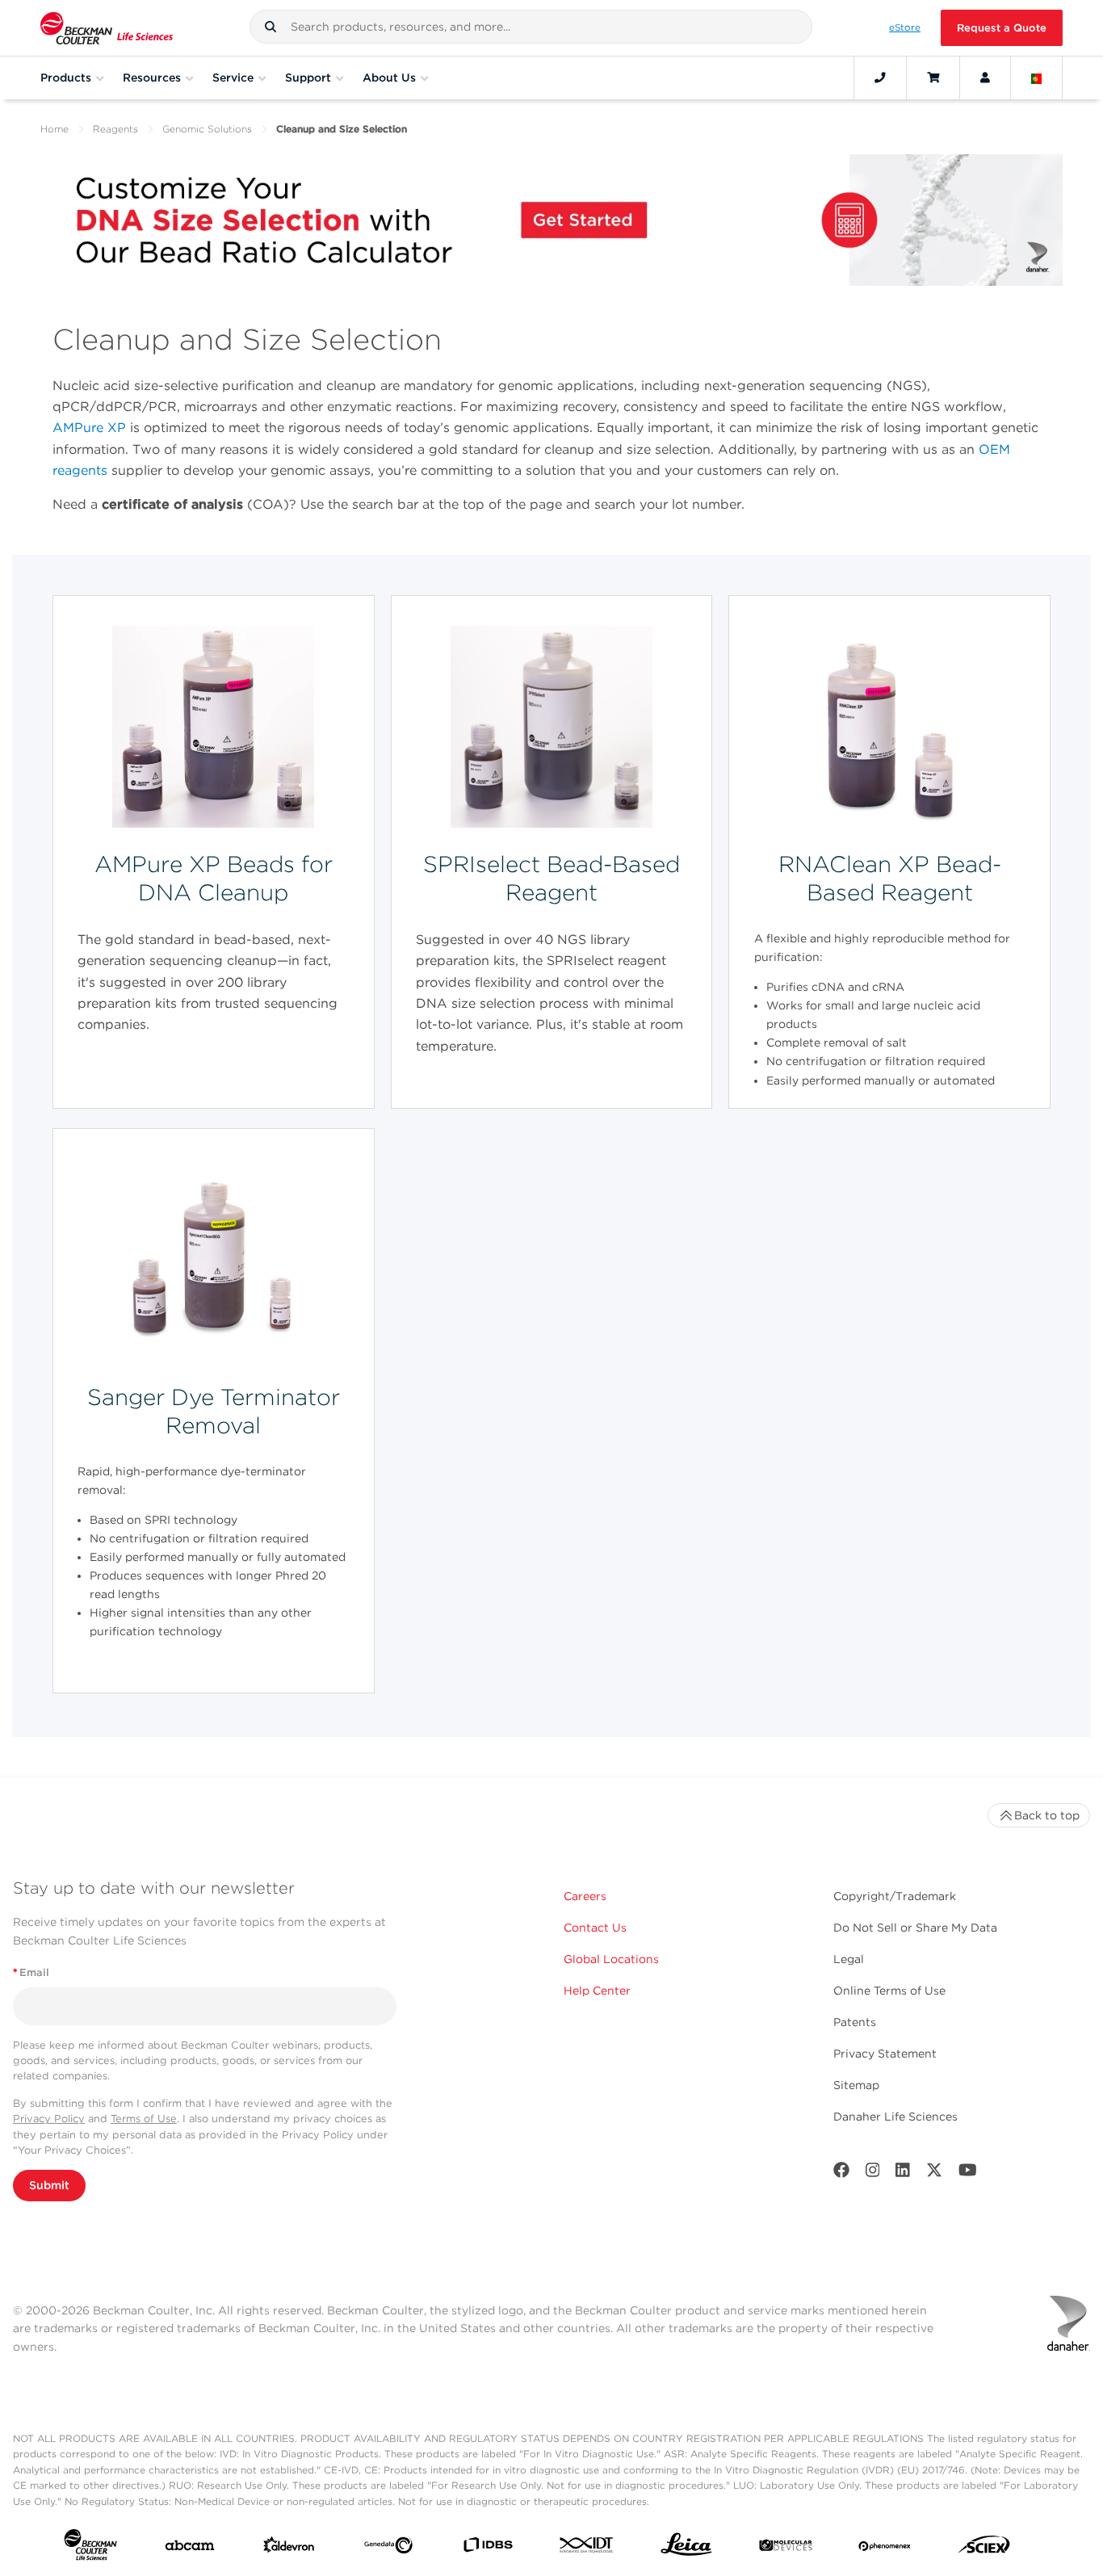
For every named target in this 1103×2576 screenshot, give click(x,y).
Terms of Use (144, 2119)
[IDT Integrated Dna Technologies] (587, 2548)
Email (31, 1972)
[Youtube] (968, 2173)
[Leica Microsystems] (686, 2549)
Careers (585, 1896)
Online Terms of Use (889, 1991)
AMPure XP (89, 428)
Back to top (1047, 1815)
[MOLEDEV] (786, 2549)
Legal (849, 1959)
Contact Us (595, 1928)
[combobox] (531, 27)
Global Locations (611, 1959)
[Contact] (880, 78)
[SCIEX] (984, 2549)
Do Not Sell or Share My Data (915, 1928)
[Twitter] (934, 2173)
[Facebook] (841, 2173)
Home (55, 129)
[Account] (985, 78)
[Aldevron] (289, 2549)
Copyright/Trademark (895, 1896)
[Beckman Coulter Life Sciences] (107, 28)
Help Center (597, 1991)
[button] (271, 27)
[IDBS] (488, 2548)
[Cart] (933, 78)
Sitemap (856, 2085)
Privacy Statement (885, 2054)
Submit (49, 2185)
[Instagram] (873, 2173)
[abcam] (190, 2549)
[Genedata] (388, 2549)
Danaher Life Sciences (895, 2117)
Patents (855, 2022)
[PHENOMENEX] (885, 2549)
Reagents (115, 129)
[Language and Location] (1037, 78)
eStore (905, 27)
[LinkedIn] (903, 2173)
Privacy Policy (49, 2119)
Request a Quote (1002, 28)
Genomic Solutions (207, 129)
